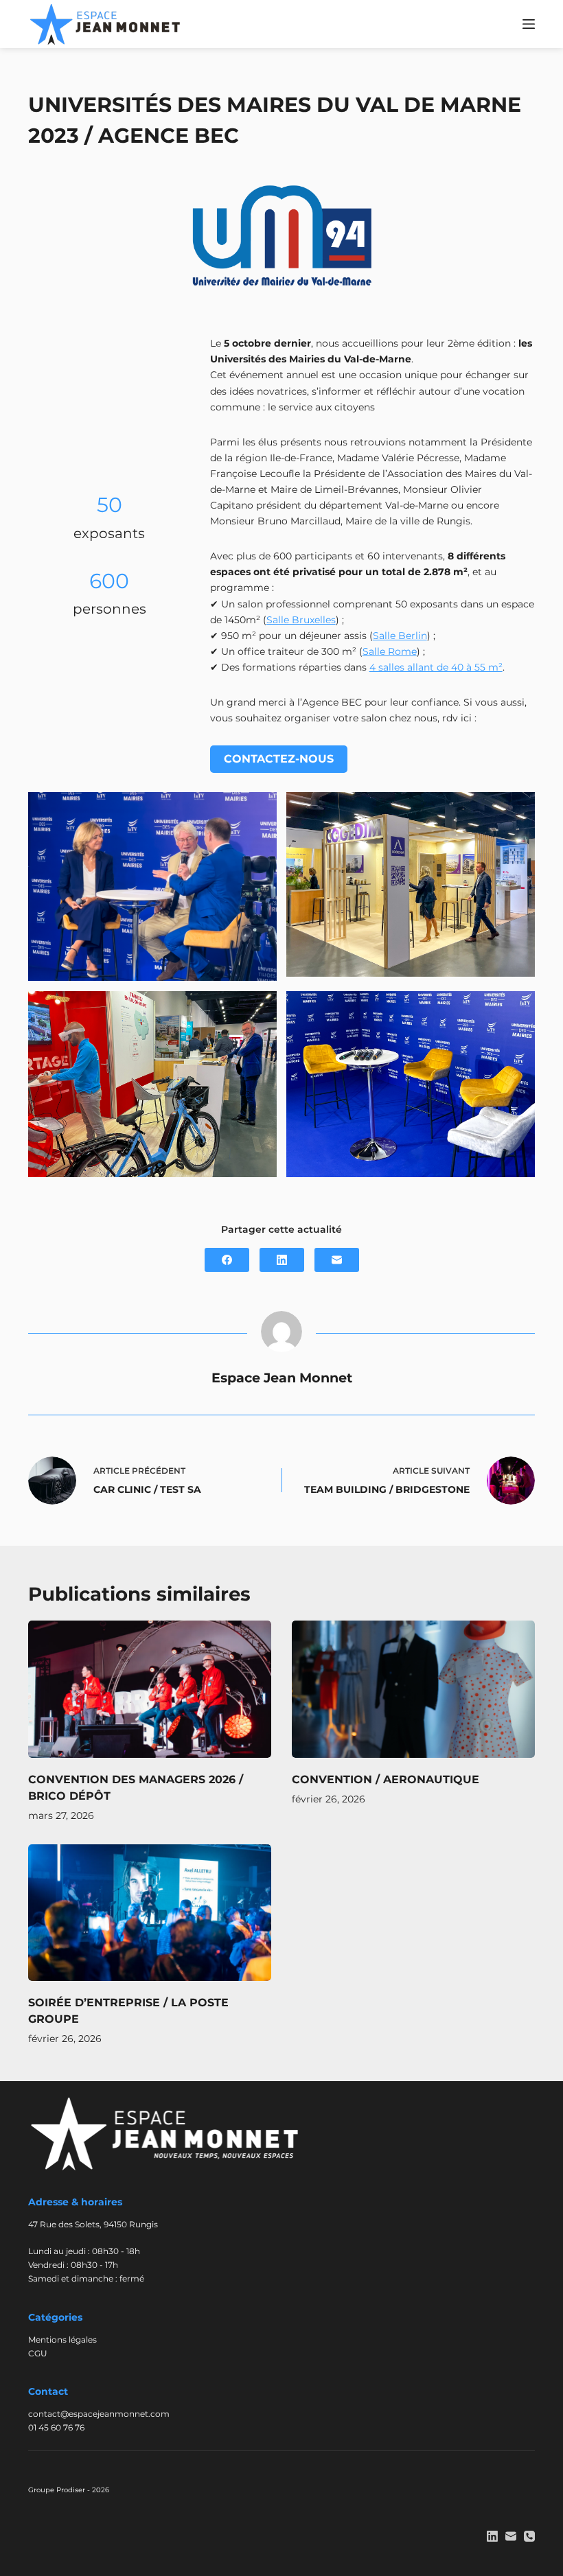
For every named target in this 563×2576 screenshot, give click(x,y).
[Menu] (529, 24)
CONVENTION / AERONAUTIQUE (386, 1779)
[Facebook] (227, 1260)
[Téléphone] (529, 2536)
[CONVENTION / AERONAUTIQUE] (413, 1689)
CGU (38, 2353)
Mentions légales (62, 2340)
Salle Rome (390, 651)
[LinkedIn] (282, 1260)
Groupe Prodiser (57, 2490)
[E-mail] (337, 1260)
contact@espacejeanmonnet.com (99, 2414)
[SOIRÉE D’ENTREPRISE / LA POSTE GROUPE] (150, 1913)
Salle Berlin (400, 636)
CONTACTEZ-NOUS (279, 759)
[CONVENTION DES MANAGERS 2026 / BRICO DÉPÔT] (150, 1689)
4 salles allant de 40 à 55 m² (436, 667)
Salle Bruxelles (301, 620)
